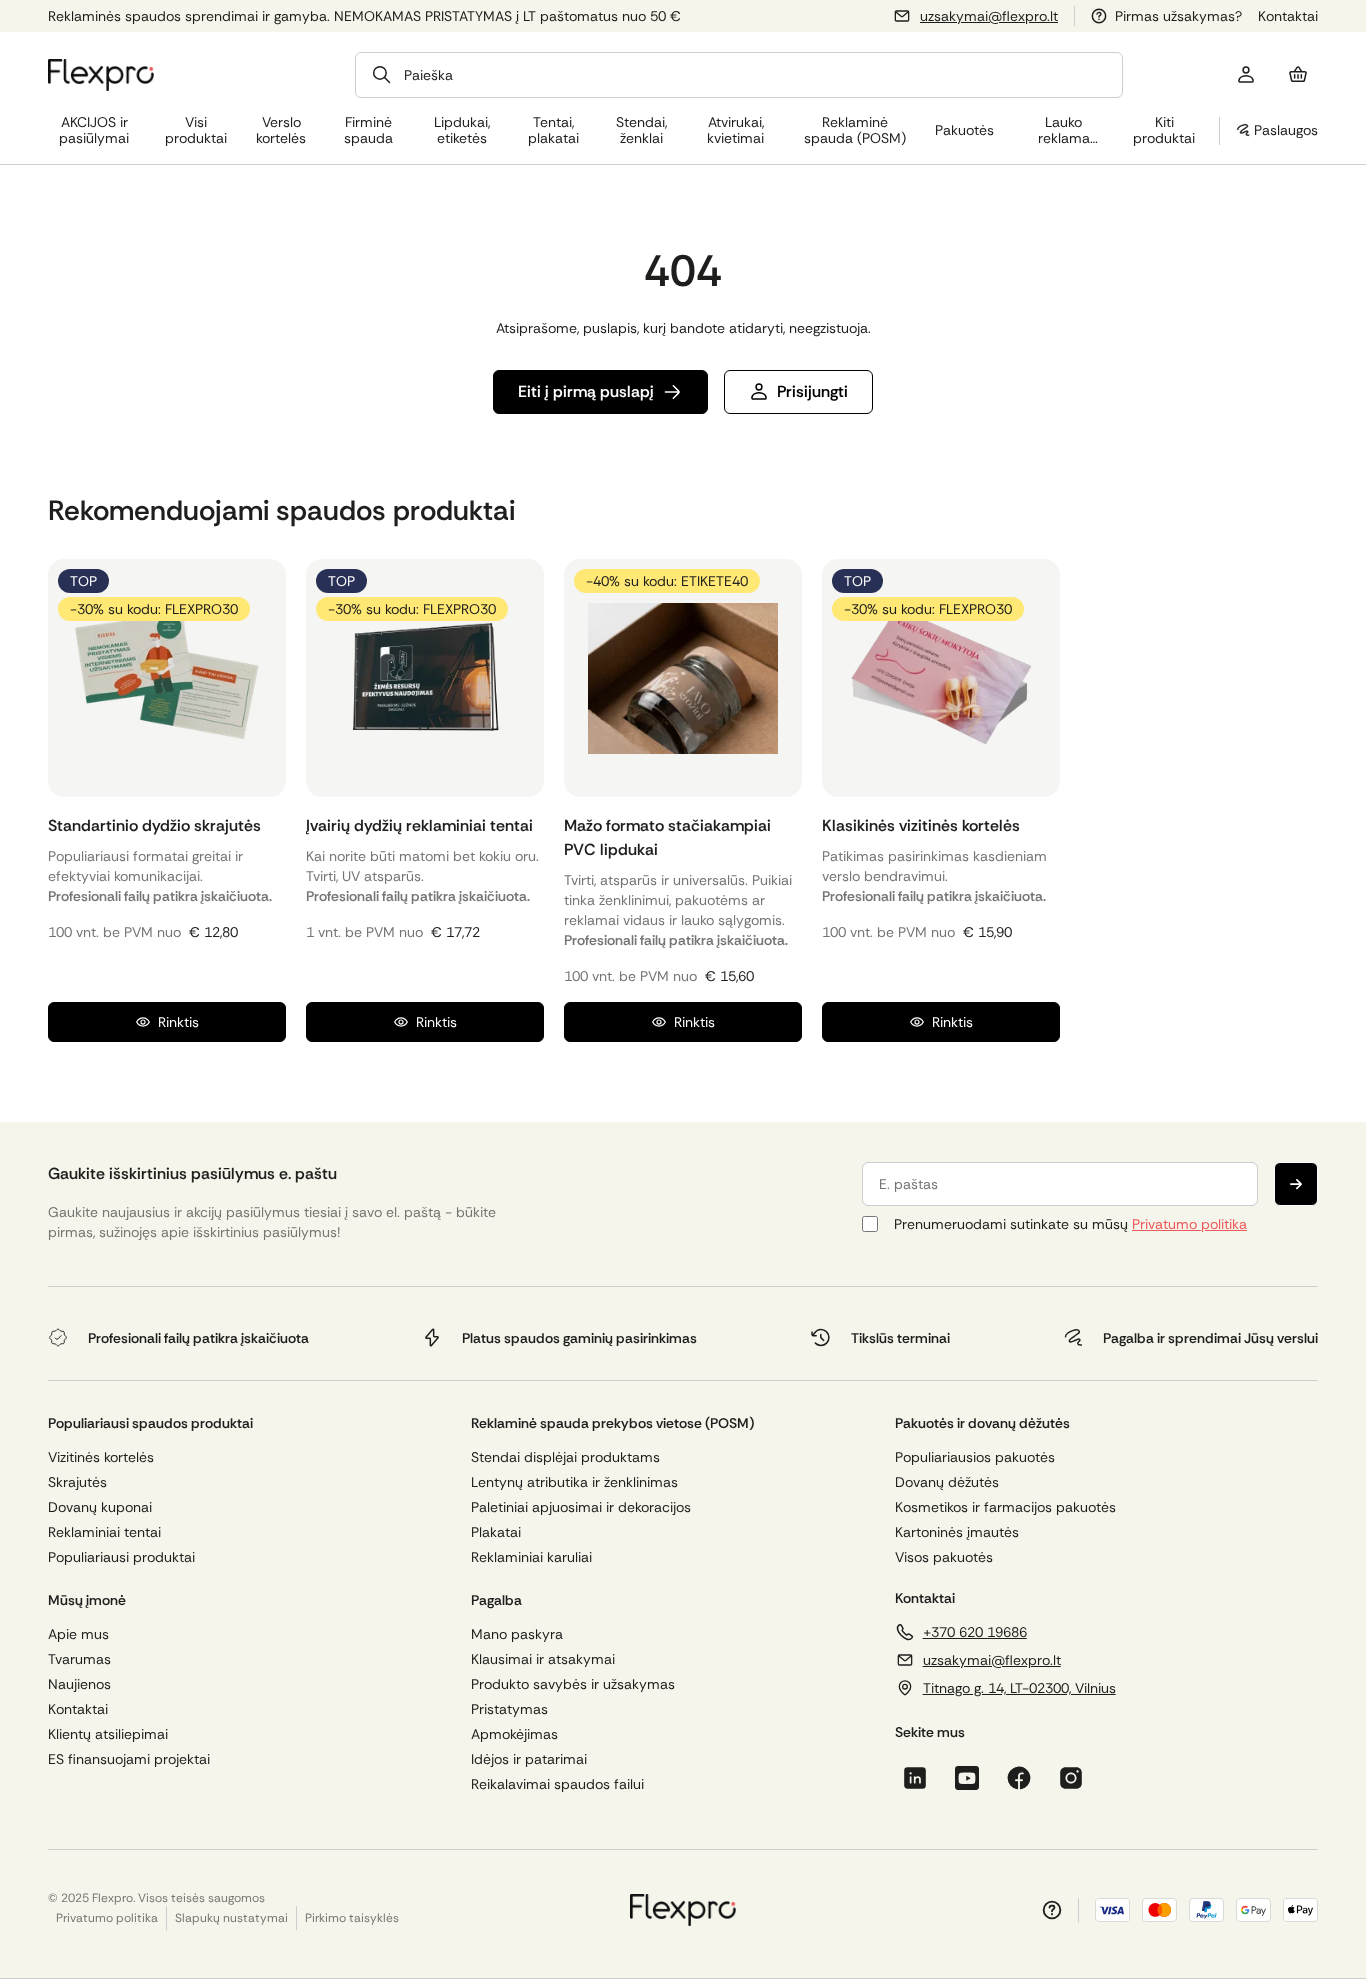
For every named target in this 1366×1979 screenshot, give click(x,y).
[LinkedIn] (915, 1778)
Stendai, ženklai (641, 130)
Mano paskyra (517, 1634)
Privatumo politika (1189, 1224)
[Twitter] (1071, 1778)
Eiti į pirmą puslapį (586, 391)
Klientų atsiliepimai (108, 1734)
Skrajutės (77, 1482)
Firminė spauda (368, 130)
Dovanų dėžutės (947, 1482)
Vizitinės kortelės (101, 1457)
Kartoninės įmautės (957, 1532)
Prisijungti (812, 391)
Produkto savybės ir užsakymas (573, 1684)
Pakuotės (964, 130)
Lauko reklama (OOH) (1064, 130)
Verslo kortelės (281, 130)
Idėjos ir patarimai (529, 1759)
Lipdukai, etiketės (462, 130)
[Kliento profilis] (1246, 75)
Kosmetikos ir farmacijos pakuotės (1005, 1507)
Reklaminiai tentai (104, 1532)
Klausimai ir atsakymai (543, 1659)
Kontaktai (1288, 16)
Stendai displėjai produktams (565, 1457)
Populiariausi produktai (121, 1557)
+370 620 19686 (975, 1632)
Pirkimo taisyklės (352, 1918)
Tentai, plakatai (553, 130)
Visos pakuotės (944, 1557)
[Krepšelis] (1298, 75)
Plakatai (496, 1532)
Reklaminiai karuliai (531, 1557)
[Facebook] (1019, 1778)
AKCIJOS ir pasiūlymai (94, 130)
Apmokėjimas (514, 1734)
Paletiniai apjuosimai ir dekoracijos (581, 1507)
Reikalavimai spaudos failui (557, 1784)
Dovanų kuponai (100, 1507)
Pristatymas (509, 1709)
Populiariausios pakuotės (975, 1457)
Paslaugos (1286, 130)
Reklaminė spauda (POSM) (855, 130)
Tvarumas (79, 1659)
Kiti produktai (1164, 130)
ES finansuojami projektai (129, 1759)
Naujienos (79, 1684)
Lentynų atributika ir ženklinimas (574, 1482)
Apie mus (78, 1634)
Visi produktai (196, 130)
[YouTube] (967, 1778)
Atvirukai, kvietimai (735, 130)
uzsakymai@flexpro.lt (989, 16)
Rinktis (178, 1022)
